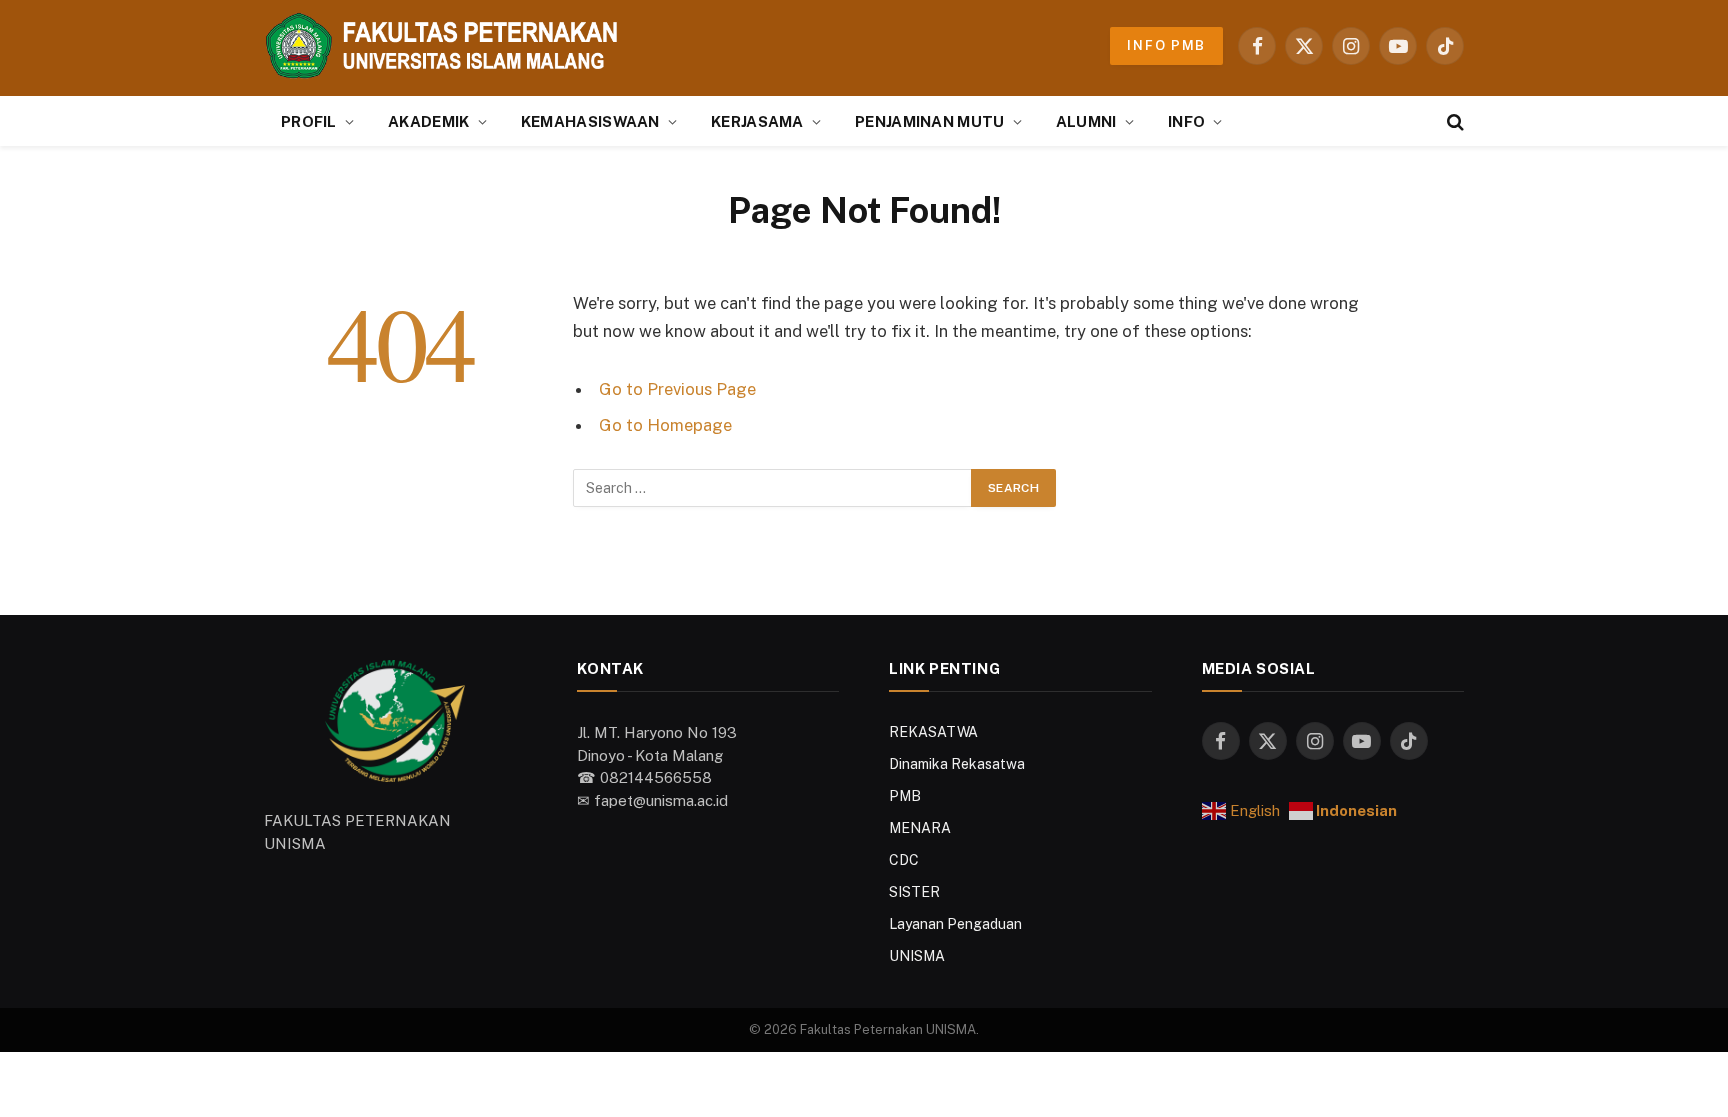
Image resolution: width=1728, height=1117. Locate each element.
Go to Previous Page (677, 389)
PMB (905, 796)
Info (1186, 121)
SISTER (914, 892)
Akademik (428, 121)
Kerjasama (757, 121)
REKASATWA (933, 732)
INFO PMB (1166, 45)
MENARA (920, 828)
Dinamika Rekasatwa (957, 764)
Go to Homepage (665, 425)
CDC (904, 860)
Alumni (1086, 121)
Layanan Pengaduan (955, 924)
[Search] (1453, 121)
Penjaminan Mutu (930, 121)
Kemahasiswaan (590, 121)
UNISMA (917, 956)
